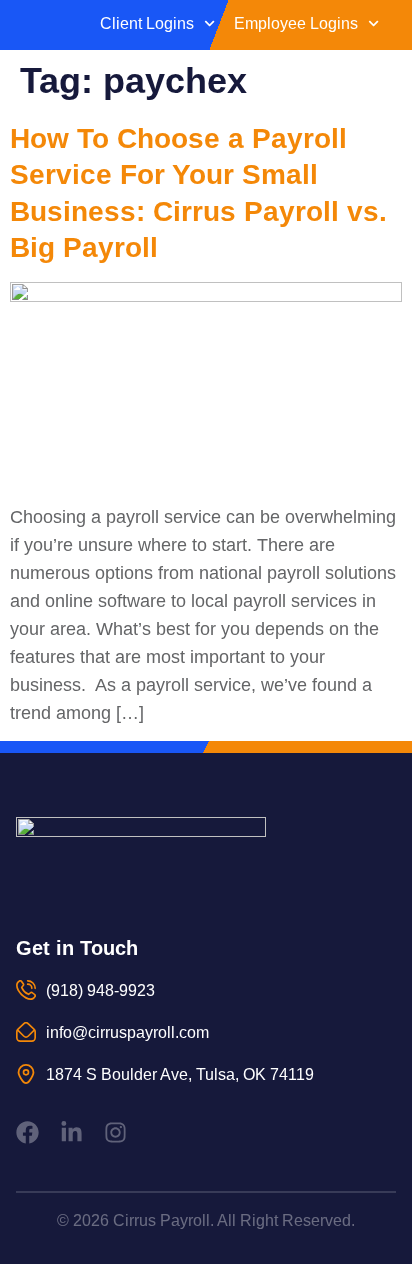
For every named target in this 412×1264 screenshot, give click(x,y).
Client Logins (147, 23)
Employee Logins (296, 23)
